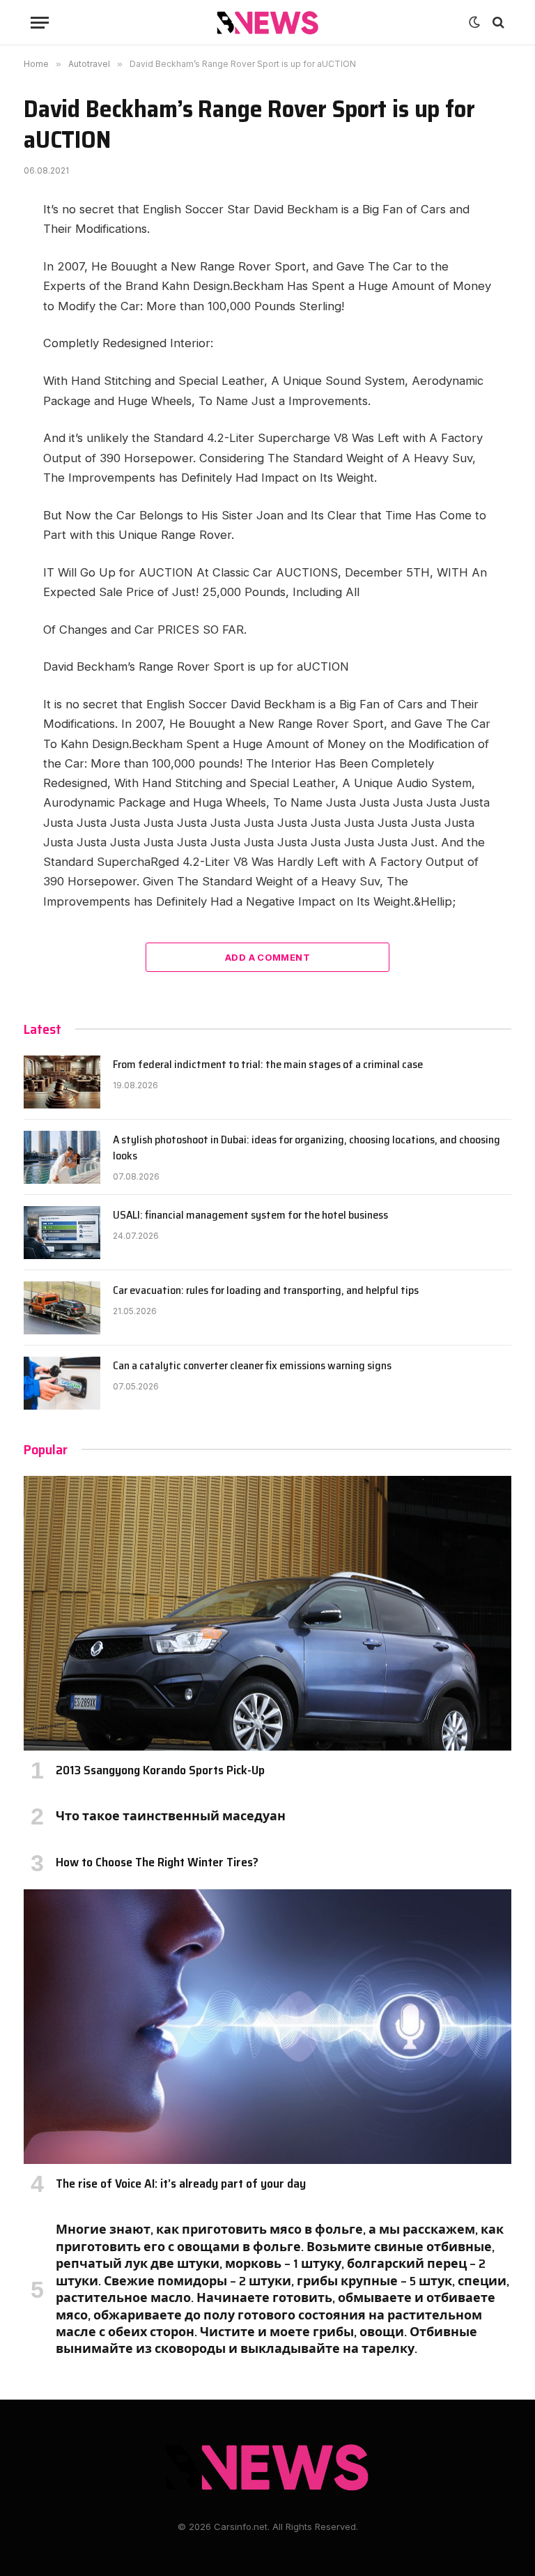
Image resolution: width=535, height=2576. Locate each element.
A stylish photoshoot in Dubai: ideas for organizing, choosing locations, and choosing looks (307, 1148)
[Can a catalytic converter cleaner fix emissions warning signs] (62, 1383)
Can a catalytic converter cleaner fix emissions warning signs (252, 1366)
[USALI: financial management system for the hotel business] (62, 1233)
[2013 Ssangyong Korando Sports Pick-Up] (267, 1613)
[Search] (497, 23)
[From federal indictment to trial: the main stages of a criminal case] (62, 1082)
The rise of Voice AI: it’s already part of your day (181, 2183)
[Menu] (40, 23)
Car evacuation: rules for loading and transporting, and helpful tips (266, 1291)
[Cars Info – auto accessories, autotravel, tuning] (268, 23)
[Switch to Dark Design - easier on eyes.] (474, 22)
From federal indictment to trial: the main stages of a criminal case (268, 1065)
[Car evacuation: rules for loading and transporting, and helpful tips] (62, 1308)
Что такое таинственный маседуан (171, 1816)
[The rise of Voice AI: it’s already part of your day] (267, 2027)
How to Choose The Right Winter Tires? (157, 1862)
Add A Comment (267, 957)
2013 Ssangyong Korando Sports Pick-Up (160, 1770)
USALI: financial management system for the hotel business (250, 1215)
